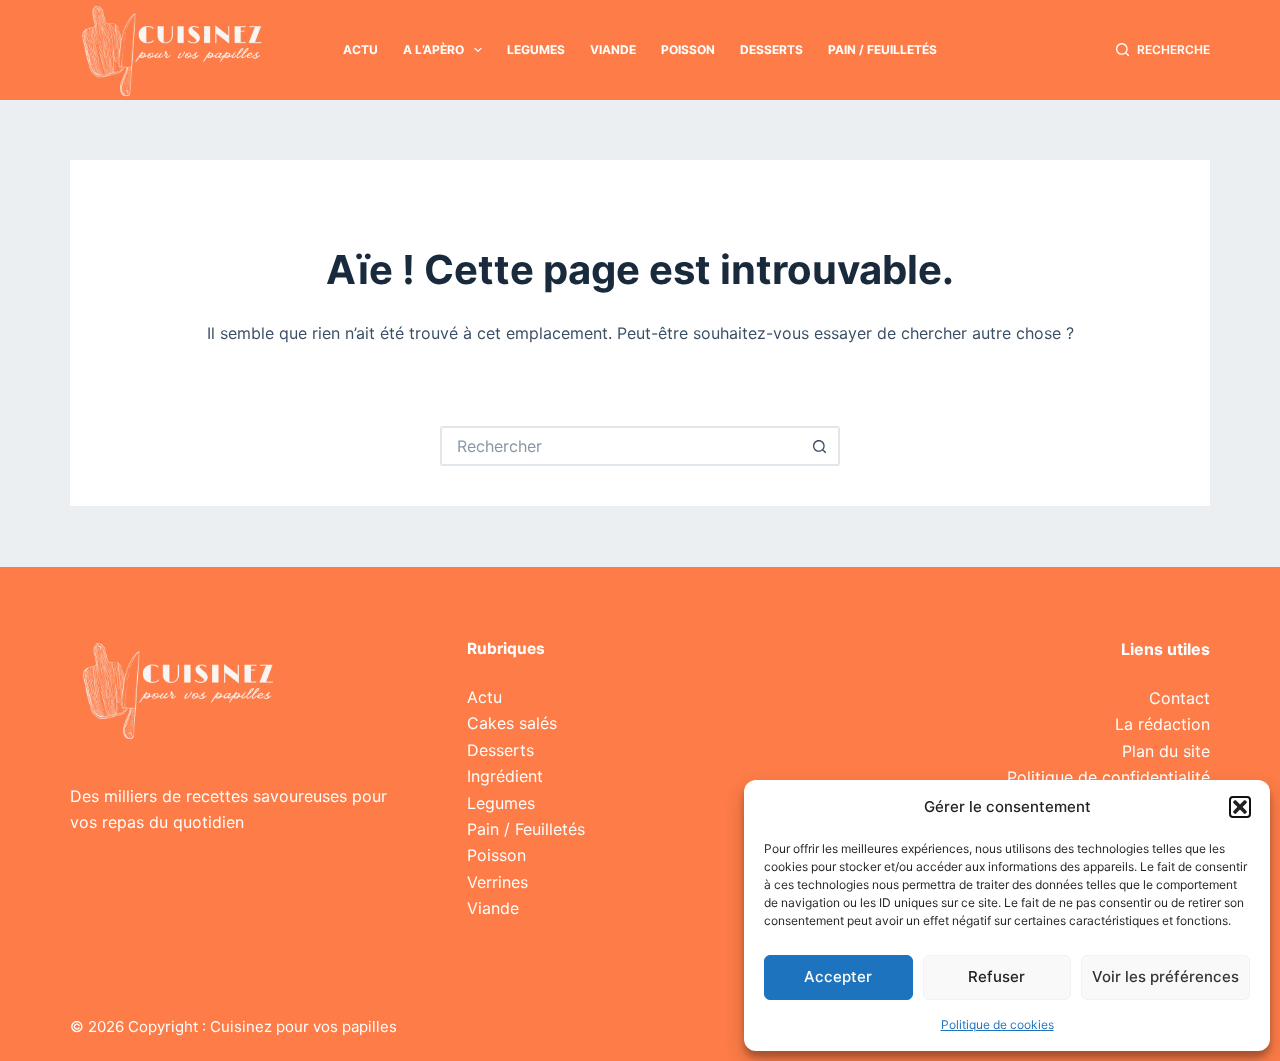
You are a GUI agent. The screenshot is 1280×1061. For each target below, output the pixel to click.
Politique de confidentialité (1108, 777)
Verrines (497, 882)
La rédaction (1162, 724)
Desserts (771, 49)
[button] (1240, 807)
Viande (613, 49)
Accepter (838, 976)
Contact (1179, 698)
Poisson (688, 49)
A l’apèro (433, 49)
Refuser (996, 976)
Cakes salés (512, 723)
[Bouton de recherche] (820, 446)
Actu (360, 49)
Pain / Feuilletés (882, 49)
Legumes (536, 49)
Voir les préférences (1165, 976)
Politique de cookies (997, 1024)
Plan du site (1166, 751)
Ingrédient (505, 776)
